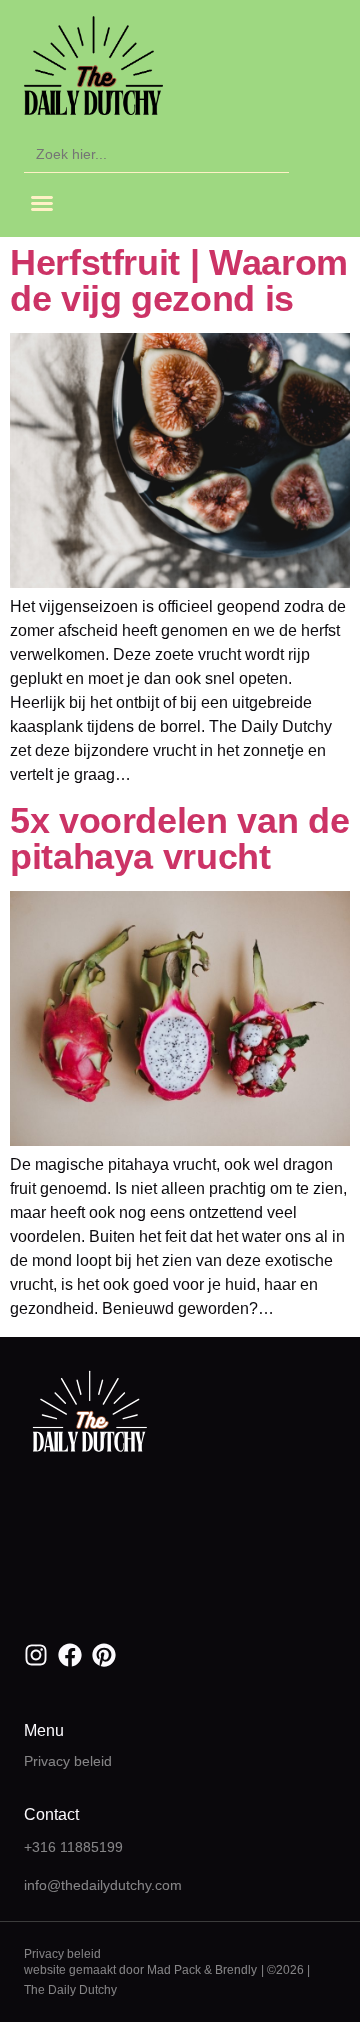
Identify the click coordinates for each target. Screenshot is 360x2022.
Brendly (236, 1970)
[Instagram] (36, 1655)
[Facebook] (70, 1655)
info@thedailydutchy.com (103, 1885)
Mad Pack (174, 1970)
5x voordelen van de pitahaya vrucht (179, 838)
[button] (42, 203)
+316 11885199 (73, 1847)
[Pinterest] (104, 1655)
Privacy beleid (68, 1761)
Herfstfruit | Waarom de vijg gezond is (179, 280)
